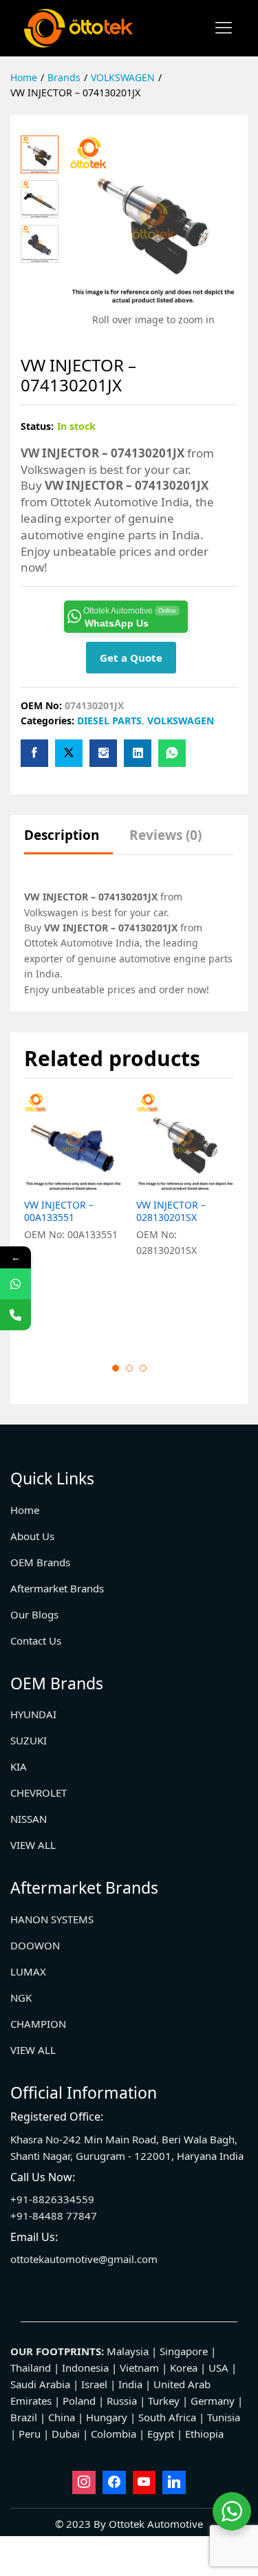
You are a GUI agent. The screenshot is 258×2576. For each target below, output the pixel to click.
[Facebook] (114, 2482)
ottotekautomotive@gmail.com (84, 2259)
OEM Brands (40, 1562)
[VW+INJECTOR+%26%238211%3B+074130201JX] (69, 753)
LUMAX (28, 1971)
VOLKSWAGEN (181, 721)
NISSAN (29, 1819)
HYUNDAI (33, 1714)
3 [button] (143, 1368)
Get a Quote (131, 658)
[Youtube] (144, 2482)
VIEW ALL (33, 1845)
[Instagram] (84, 2482)
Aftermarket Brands (57, 1588)
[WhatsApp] (15, 1284)
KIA (19, 1766)
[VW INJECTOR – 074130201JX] (34, 753)
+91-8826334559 (52, 2199)
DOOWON (35, 1945)
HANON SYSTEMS (52, 1919)
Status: (37, 426)
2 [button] (129, 1368)
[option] (73, 1216)
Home (25, 1510)
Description (62, 835)
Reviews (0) (165, 835)
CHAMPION (38, 2024)
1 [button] (116, 1368)
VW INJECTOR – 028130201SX (171, 1211)
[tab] (68, 842)
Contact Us (36, 1641)
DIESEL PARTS (109, 721)
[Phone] (15, 1315)
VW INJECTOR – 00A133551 (59, 1211)
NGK (21, 1998)
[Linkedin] (174, 2482)
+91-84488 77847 (54, 2216)
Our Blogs (34, 1614)
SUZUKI (29, 1740)
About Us (32, 1536)
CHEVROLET (39, 1793)
